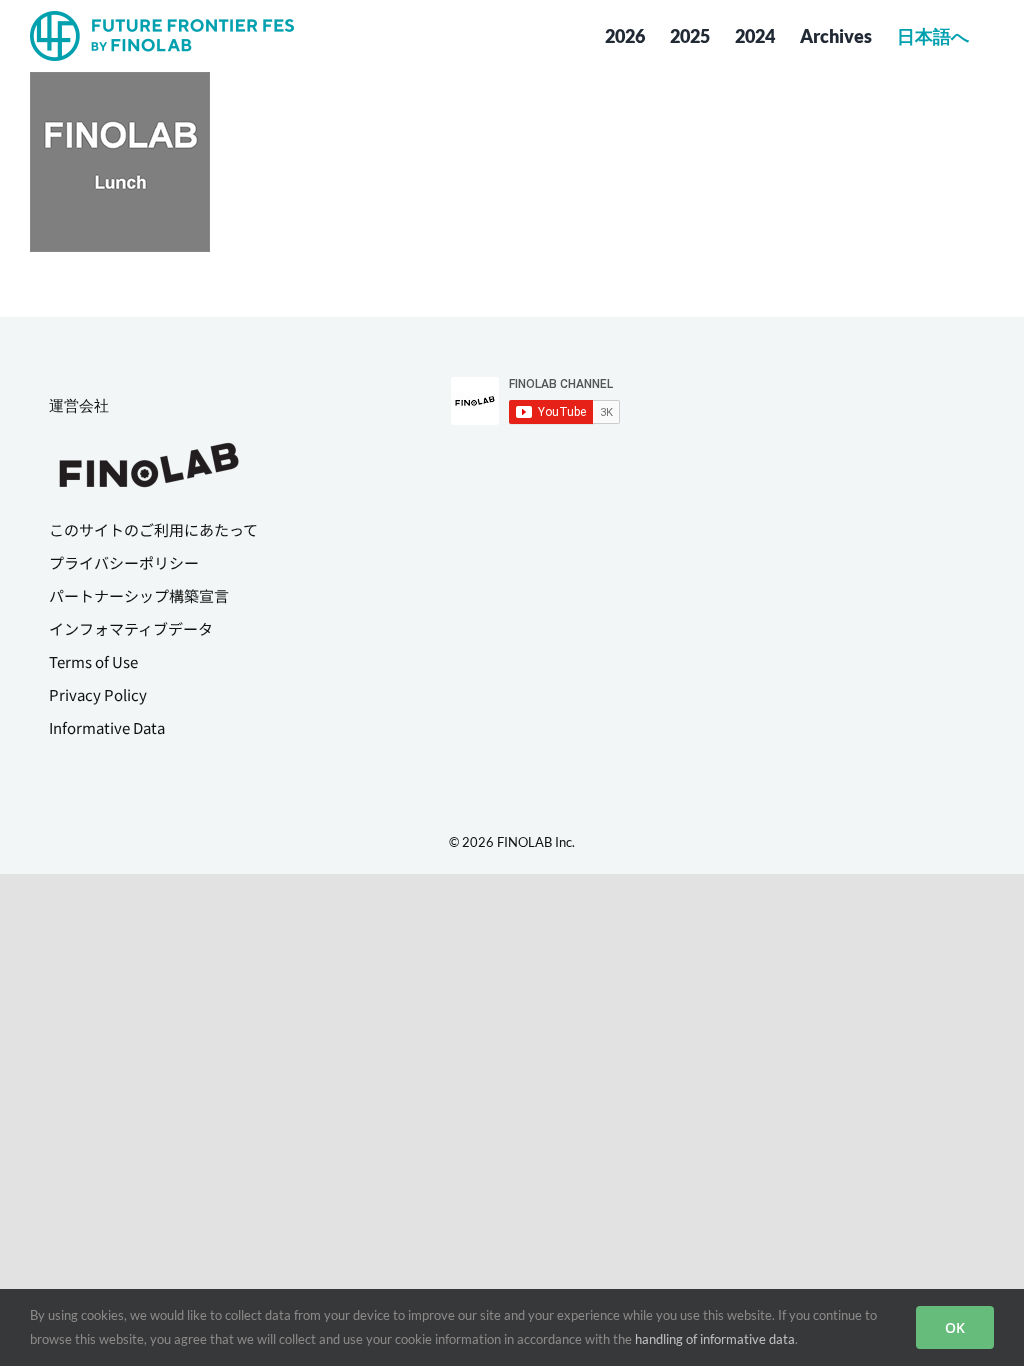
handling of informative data (715, 1339)
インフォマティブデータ (131, 628)
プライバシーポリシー (124, 562)
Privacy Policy (98, 694)
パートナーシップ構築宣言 (139, 595)
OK (955, 1327)
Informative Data (107, 727)
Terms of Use (93, 661)
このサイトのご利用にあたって (153, 529)
